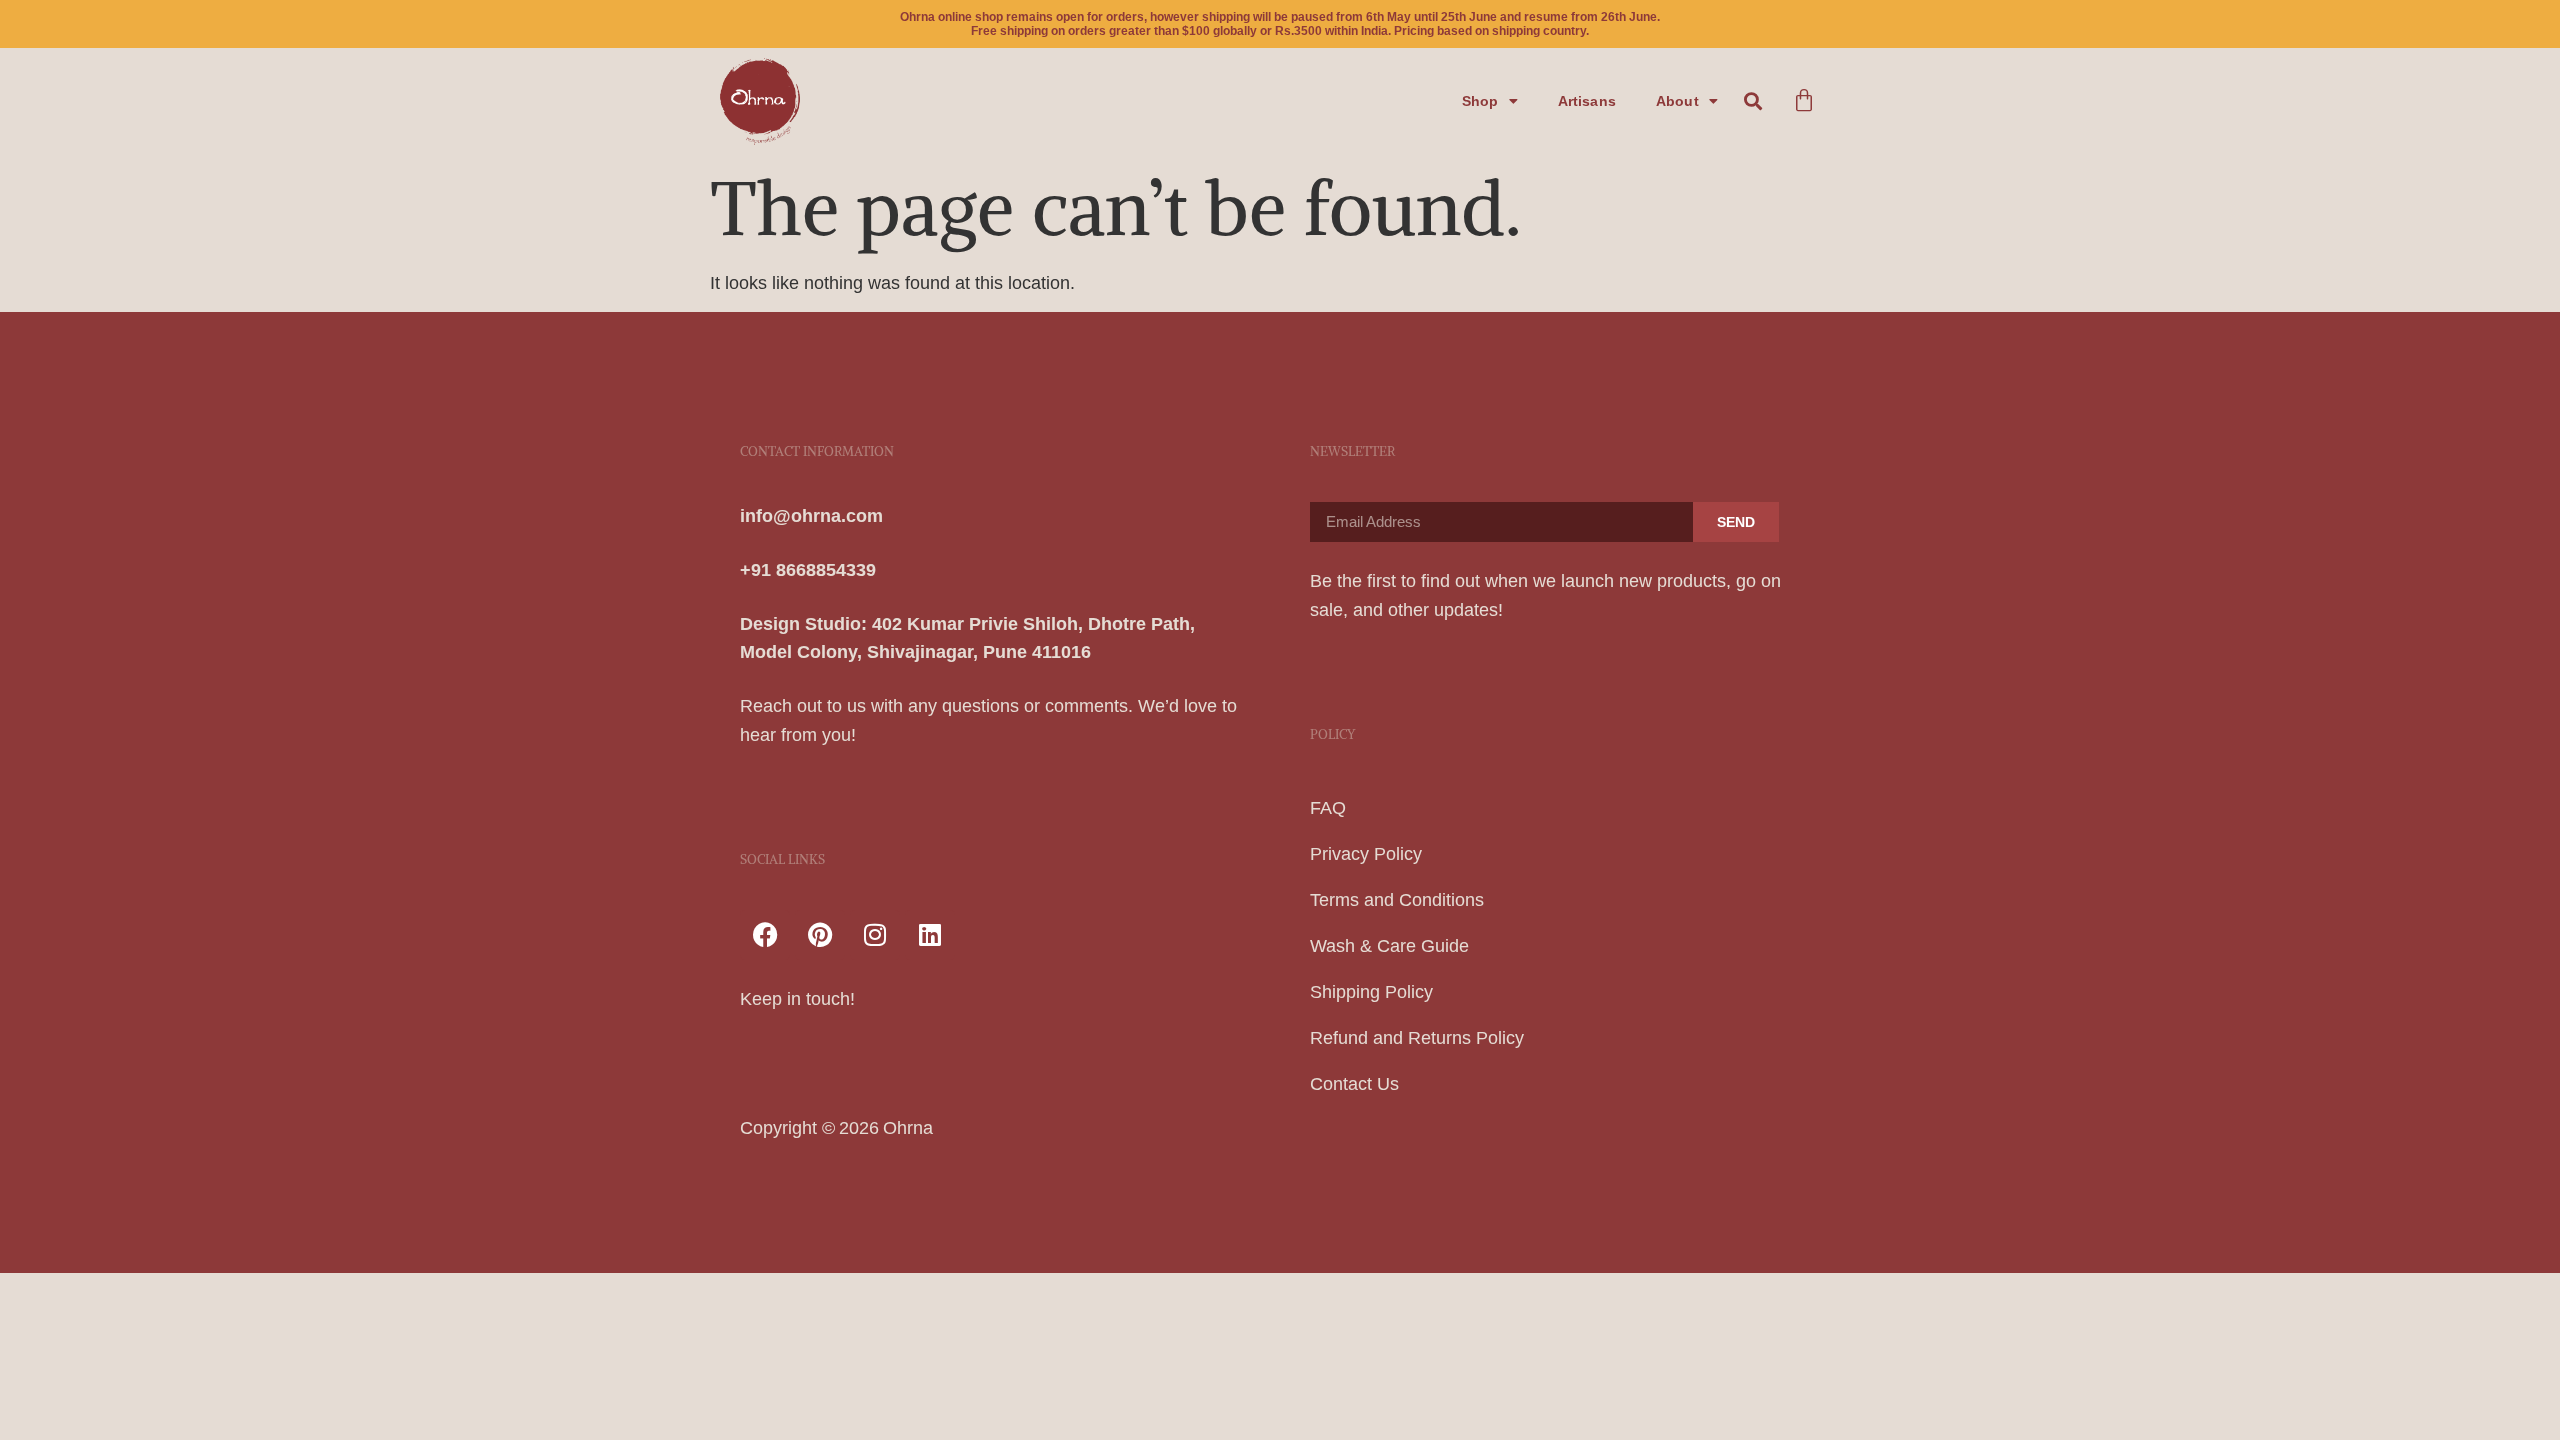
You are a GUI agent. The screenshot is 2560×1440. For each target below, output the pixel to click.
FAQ (1328, 808)
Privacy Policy (1366, 854)
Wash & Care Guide (1389, 946)
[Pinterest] (820, 935)
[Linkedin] (930, 935)
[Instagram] (875, 935)
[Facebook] (765, 935)
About (1677, 101)
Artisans (1587, 101)
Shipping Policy (1371, 992)
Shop (1480, 101)
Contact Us (1354, 1084)
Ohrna (908, 1128)
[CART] (1804, 101)
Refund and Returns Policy (1417, 1038)
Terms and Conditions (1397, 900)
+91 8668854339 (808, 570)
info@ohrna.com (811, 516)
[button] (1753, 101)
